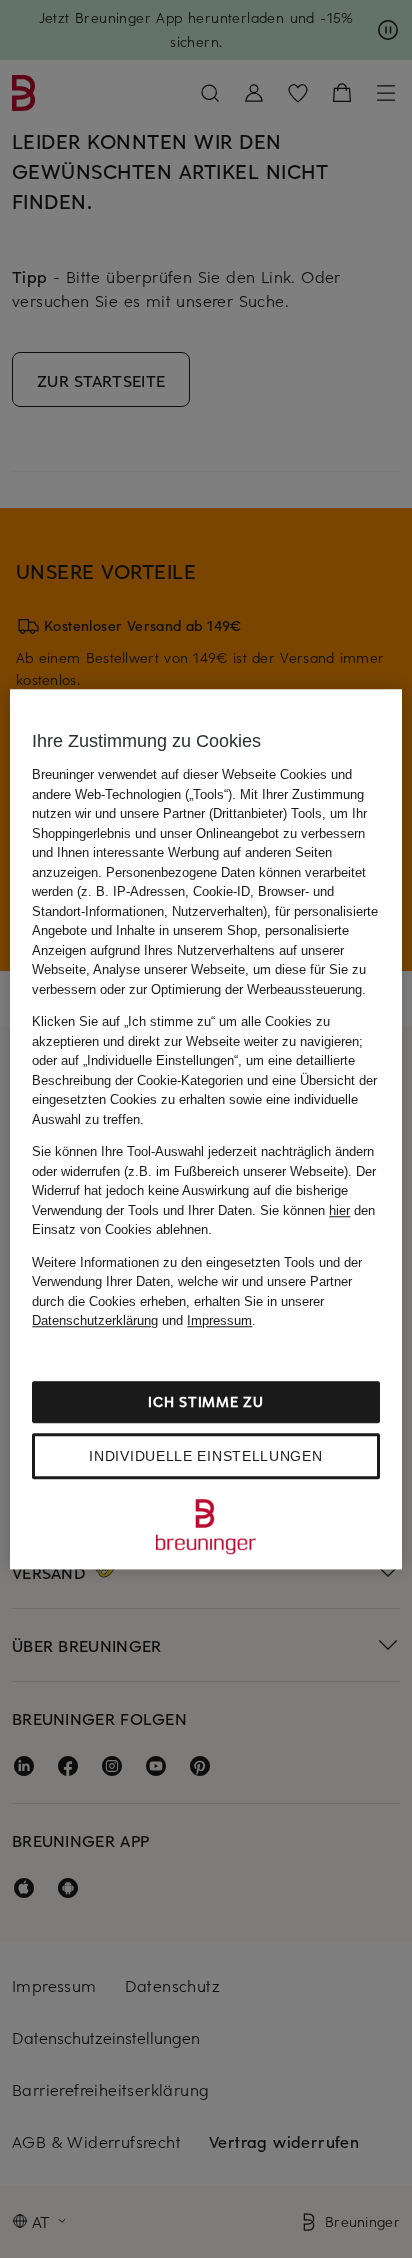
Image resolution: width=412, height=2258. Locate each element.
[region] (205, 1129)
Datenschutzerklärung (95, 1320)
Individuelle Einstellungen (205, 1456)
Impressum (219, 1320)
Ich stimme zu (205, 1401)
